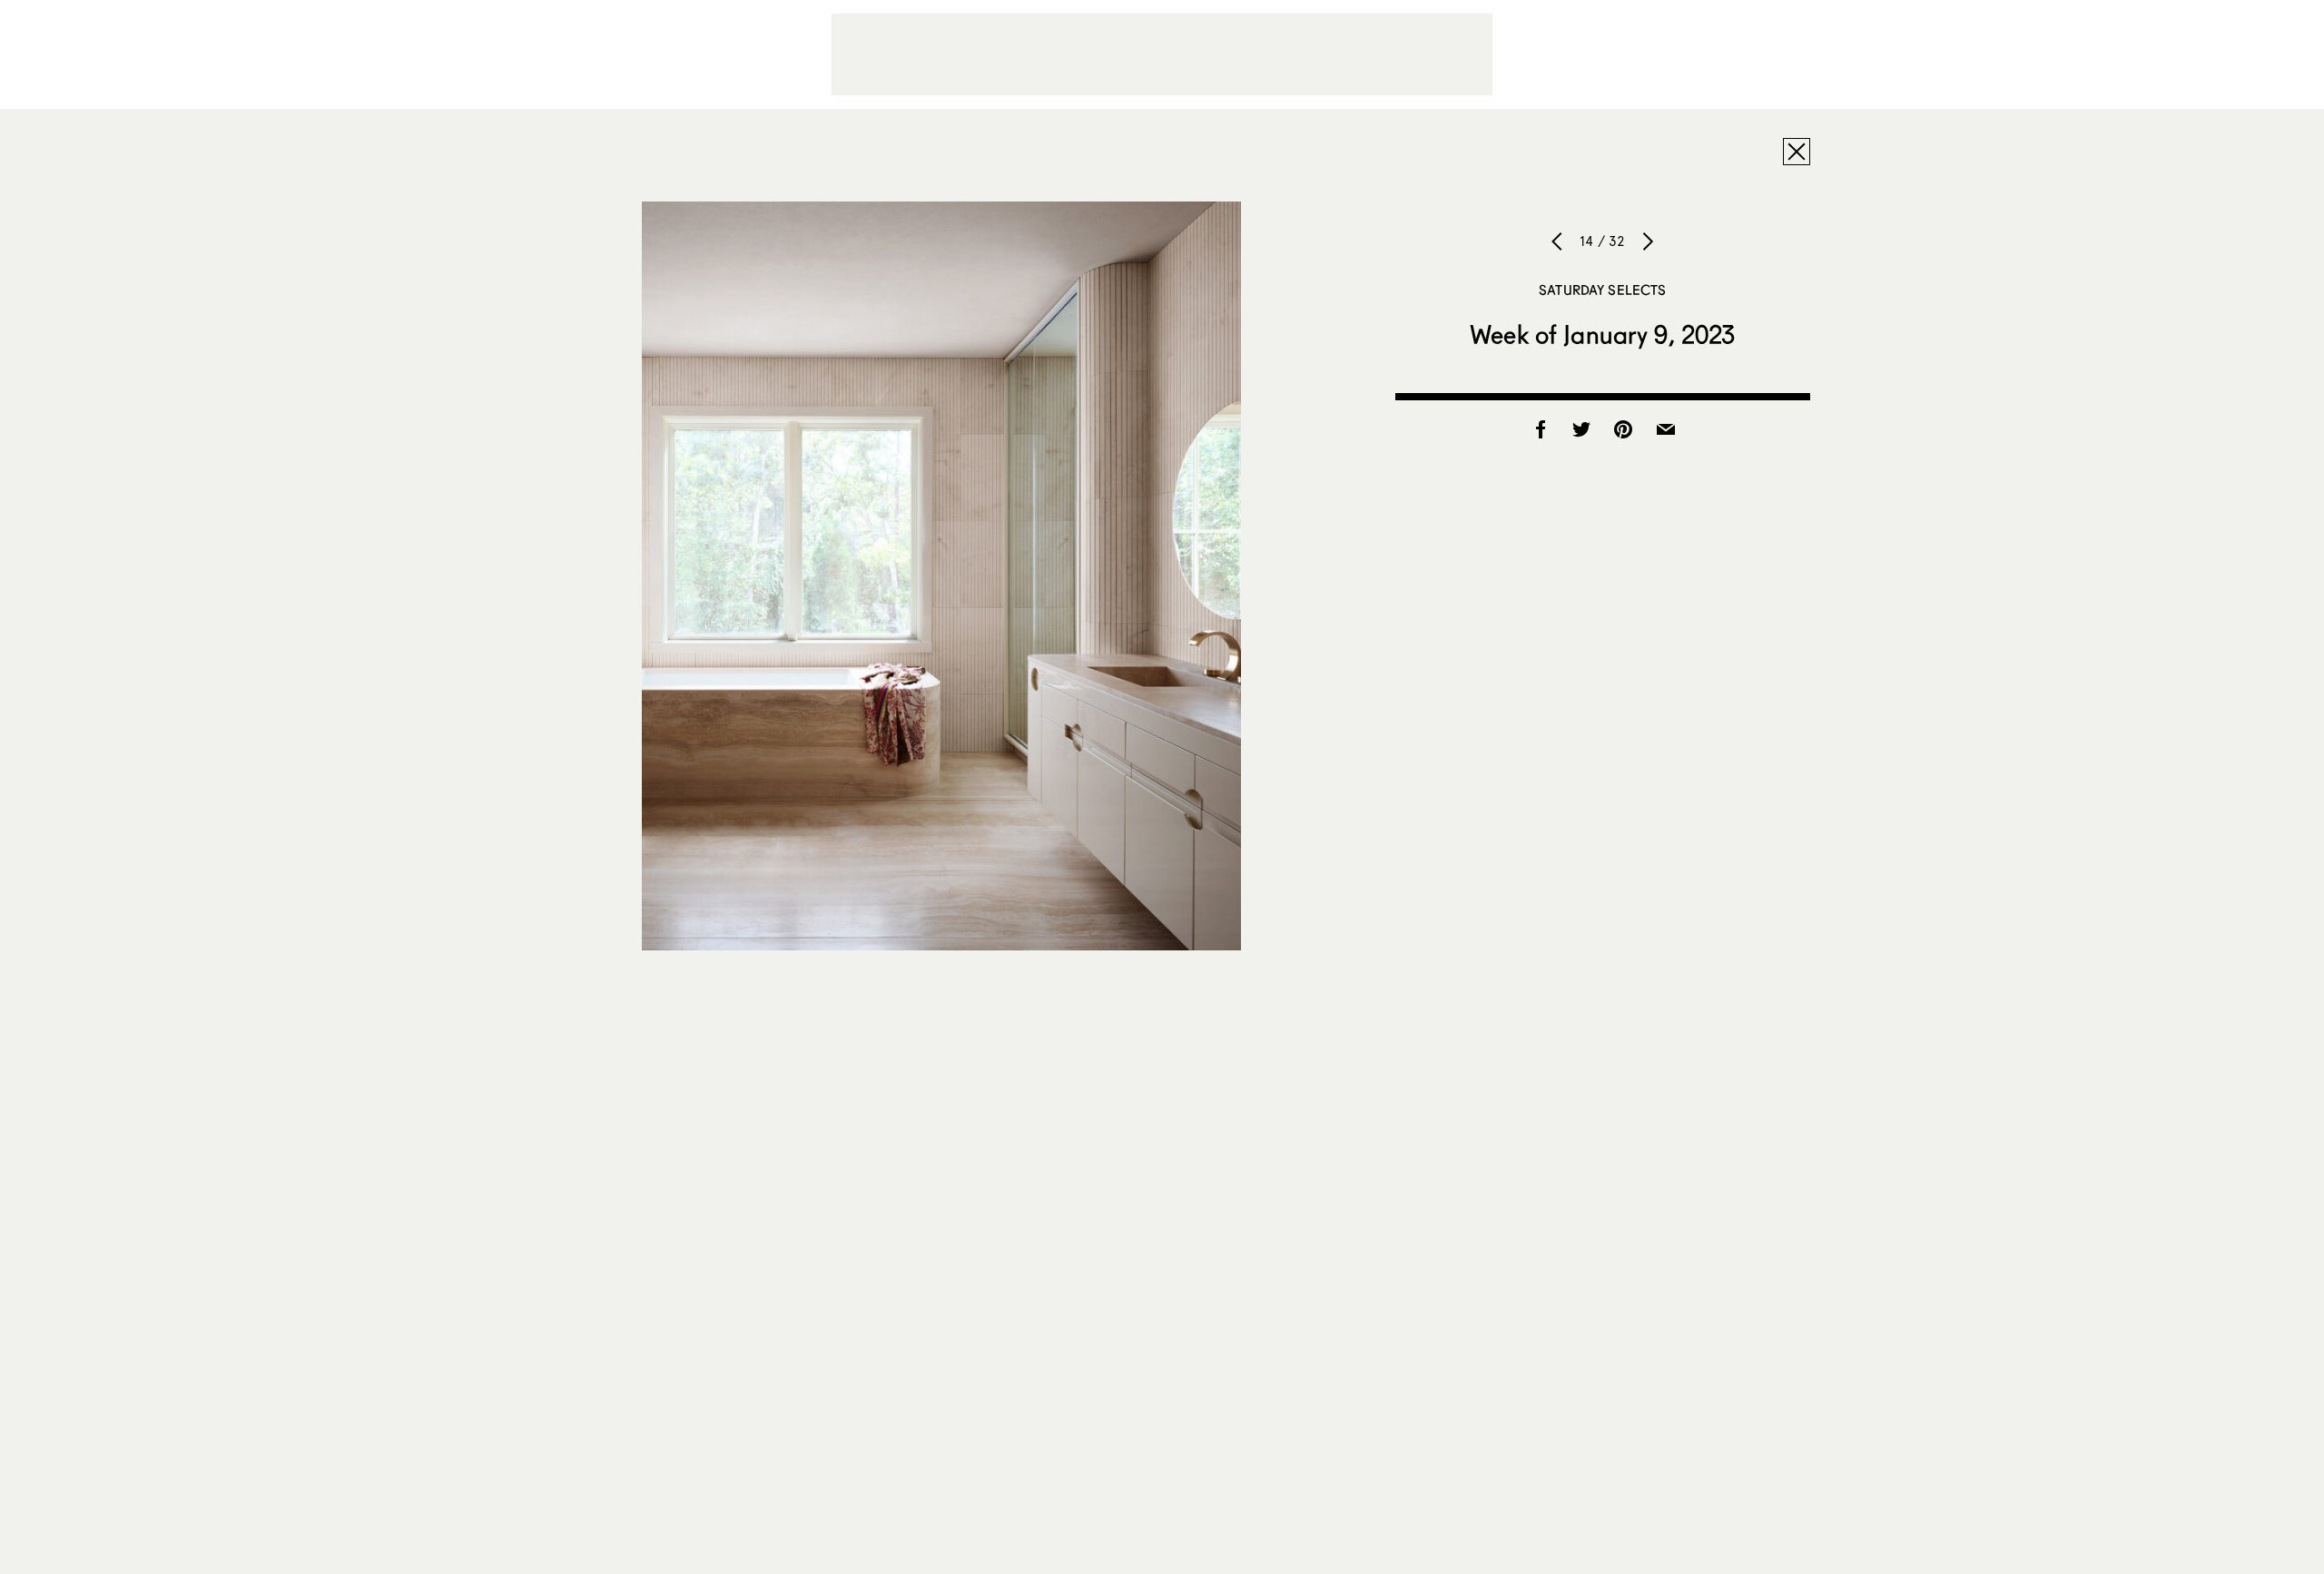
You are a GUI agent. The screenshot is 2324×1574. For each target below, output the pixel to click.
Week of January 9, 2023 (1602, 334)
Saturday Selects (1602, 290)
